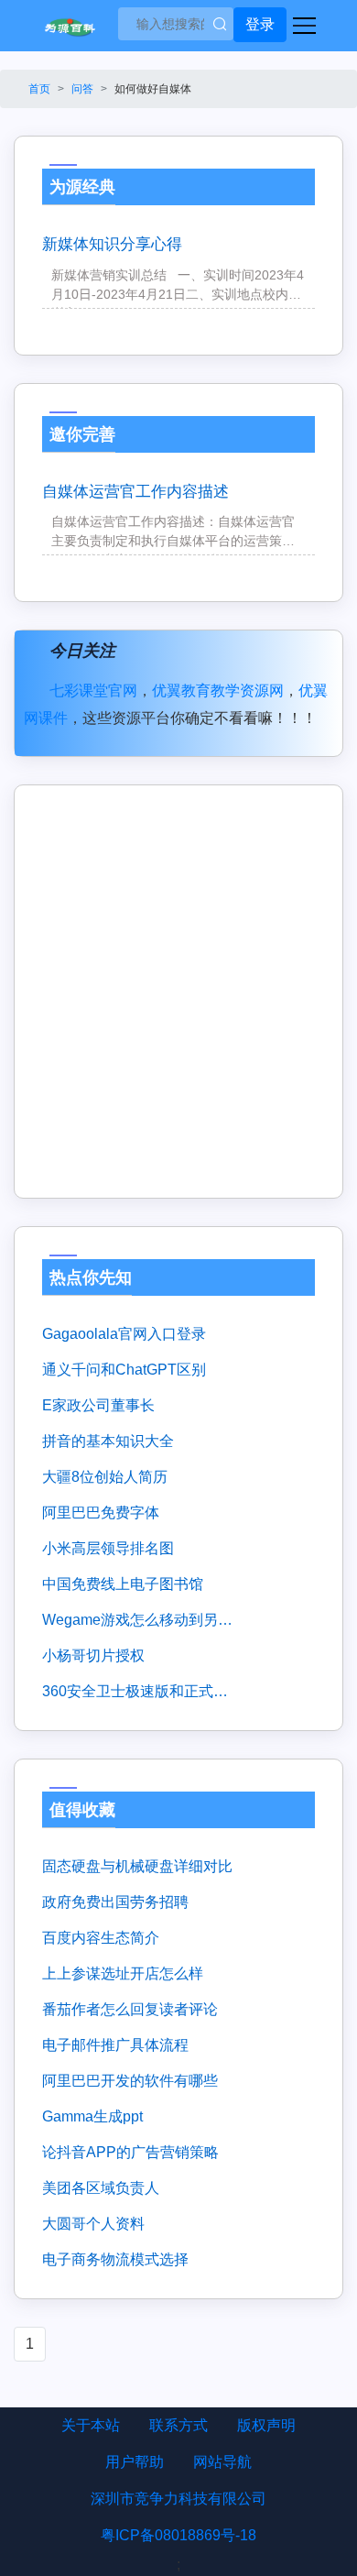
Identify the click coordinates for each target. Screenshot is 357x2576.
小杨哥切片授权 (93, 1655)
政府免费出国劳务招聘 (115, 1902)
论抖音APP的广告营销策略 (130, 2152)
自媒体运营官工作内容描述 (135, 492)
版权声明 (266, 2425)
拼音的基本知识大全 (108, 1441)
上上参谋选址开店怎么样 (123, 1973)
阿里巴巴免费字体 (101, 1513)
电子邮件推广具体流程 (115, 2045)
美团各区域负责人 (101, 2188)
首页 (39, 89)
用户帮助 (135, 2462)
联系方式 (178, 2425)
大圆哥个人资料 (93, 2224)
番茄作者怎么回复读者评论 (130, 2009)
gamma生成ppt (92, 2116)
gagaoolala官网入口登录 (124, 1334)
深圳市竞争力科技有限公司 (178, 2499)
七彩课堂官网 (93, 691)
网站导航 (222, 2462)
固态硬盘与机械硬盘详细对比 (137, 1866)
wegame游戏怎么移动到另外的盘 (137, 1620)
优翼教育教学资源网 (218, 691)
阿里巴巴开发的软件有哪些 (130, 2081)
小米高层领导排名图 (108, 1548)
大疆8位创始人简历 (105, 1477)
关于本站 (91, 2425)
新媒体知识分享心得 (112, 244)
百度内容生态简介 (101, 1938)
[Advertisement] (178, 992)
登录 (260, 24)
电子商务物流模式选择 (115, 2259)
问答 (82, 89)
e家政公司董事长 (98, 1405)
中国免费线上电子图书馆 (123, 1584)
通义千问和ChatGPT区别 (124, 1370)
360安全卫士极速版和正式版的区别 (137, 1691)
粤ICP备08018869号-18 (178, 2535)
